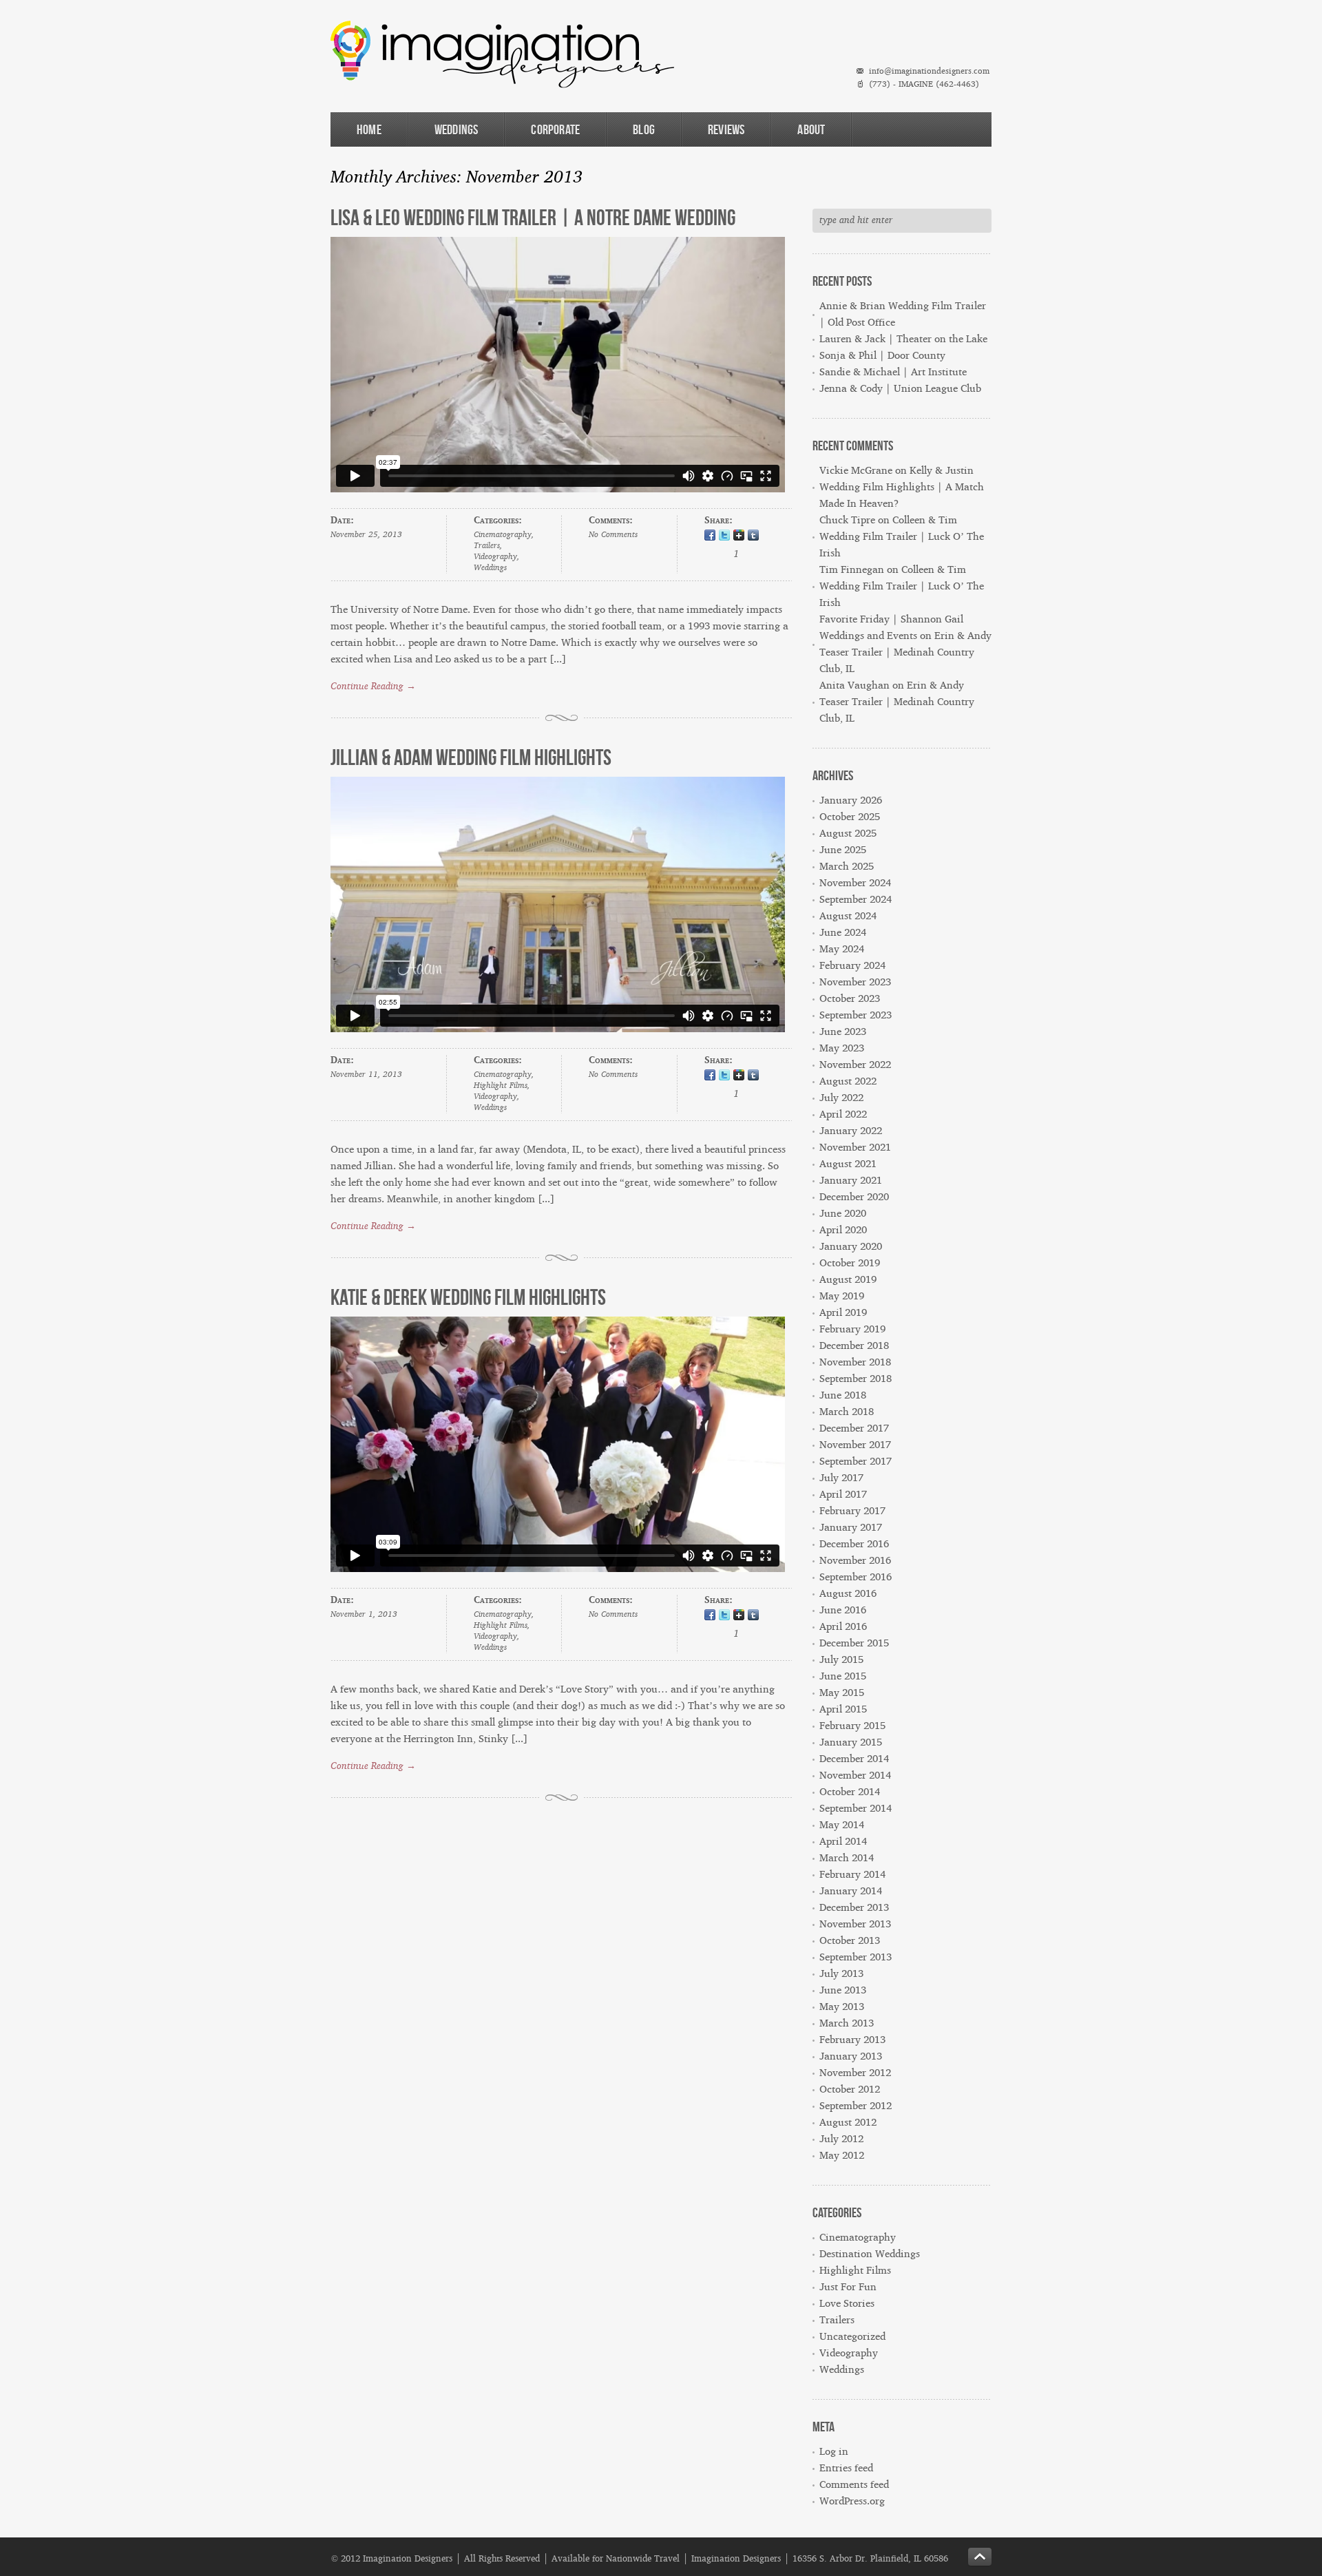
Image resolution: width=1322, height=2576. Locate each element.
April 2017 (843, 1495)
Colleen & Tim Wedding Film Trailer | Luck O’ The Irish (902, 537)
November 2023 (855, 982)
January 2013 (851, 2056)
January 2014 (851, 1891)
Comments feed (854, 2485)
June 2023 (843, 1032)
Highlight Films (501, 1086)
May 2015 (842, 1693)
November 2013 (855, 1924)
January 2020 (851, 1247)
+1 (739, 536)
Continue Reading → (373, 687)
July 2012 (841, 2139)
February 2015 (852, 1726)
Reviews (726, 129)
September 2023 (856, 1015)
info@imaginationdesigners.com (929, 71)
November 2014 (855, 1776)
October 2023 (850, 999)
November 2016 (855, 1561)
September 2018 (856, 1379)
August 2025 (848, 834)
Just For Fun (848, 2287)
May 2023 (842, 1048)
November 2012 (855, 2073)
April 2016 (843, 1627)
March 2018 (847, 1412)
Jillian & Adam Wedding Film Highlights (471, 757)
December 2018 (854, 1346)
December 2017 (854, 1428)
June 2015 (843, 1676)
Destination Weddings (870, 2254)
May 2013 (842, 2007)
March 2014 (847, 1858)
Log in (834, 2452)
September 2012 (856, 2106)
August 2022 (848, 1081)
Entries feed (846, 2468)
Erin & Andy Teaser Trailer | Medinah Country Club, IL (905, 652)
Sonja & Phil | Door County (882, 356)
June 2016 (843, 1610)
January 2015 (851, 1742)
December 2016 (854, 1544)
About (811, 129)
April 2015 (843, 1709)
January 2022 (851, 1131)
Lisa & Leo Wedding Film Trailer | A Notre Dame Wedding (533, 217)
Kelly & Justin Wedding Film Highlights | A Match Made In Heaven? (902, 487)
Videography (495, 557)
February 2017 (852, 1511)
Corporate (555, 129)
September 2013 (856, 1957)
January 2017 (851, 1528)
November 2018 (855, 1362)
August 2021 (848, 1164)
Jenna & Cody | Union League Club (900, 389)
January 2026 (851, 800)
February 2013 (852, 2040)
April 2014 (843, 1842)
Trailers (487, 546)
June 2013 (843, 1990)
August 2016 (848, 1594)
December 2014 (854, 1759)
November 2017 (855, 1445)
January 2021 (851, 1181)
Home (369, 129)
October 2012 (850, 2090)
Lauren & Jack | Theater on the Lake (903, 339)
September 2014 (856, 1809)
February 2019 (852, 1329)
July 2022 (841, 1098)
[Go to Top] (980, 2557)
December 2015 (854, 1643)
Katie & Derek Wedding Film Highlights (468, 1297)
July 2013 (841, 1974)
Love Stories (847, 2304)
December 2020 (854, 1197)
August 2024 (848, 916)
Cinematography (503, 535)
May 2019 (842, 1296)
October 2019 (850, 1263)
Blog (644, 129)
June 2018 (843, 1395)
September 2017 (856, 1462)
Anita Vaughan (854, 685)
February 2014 (852, 1875)
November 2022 (855, 1065)
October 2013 (850, 1941)
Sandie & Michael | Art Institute (893, 372)
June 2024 (843, 933)
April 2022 (843, 1114)
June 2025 (843, 850)
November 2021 (855, 1148)
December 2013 (854, 1908)
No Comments (613, 535)
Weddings (457, 129)
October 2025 (850, 817)
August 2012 (848, 2123)
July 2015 (841, 1660)
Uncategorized (852, 2337)
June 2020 (843, 1214)
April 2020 (843, 1230)
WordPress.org (852, 2501)
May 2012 (842, 2156)
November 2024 (855, 883)
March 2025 (847, 867)
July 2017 (841, 1478)
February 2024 (852, 966)
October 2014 (850, 1792)
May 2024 (842, 949)
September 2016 (856, 1577)
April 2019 (843, 1313)
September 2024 (856, 900)
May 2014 (842, 1825)
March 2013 (847, 2023)
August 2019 (848, 1280)
